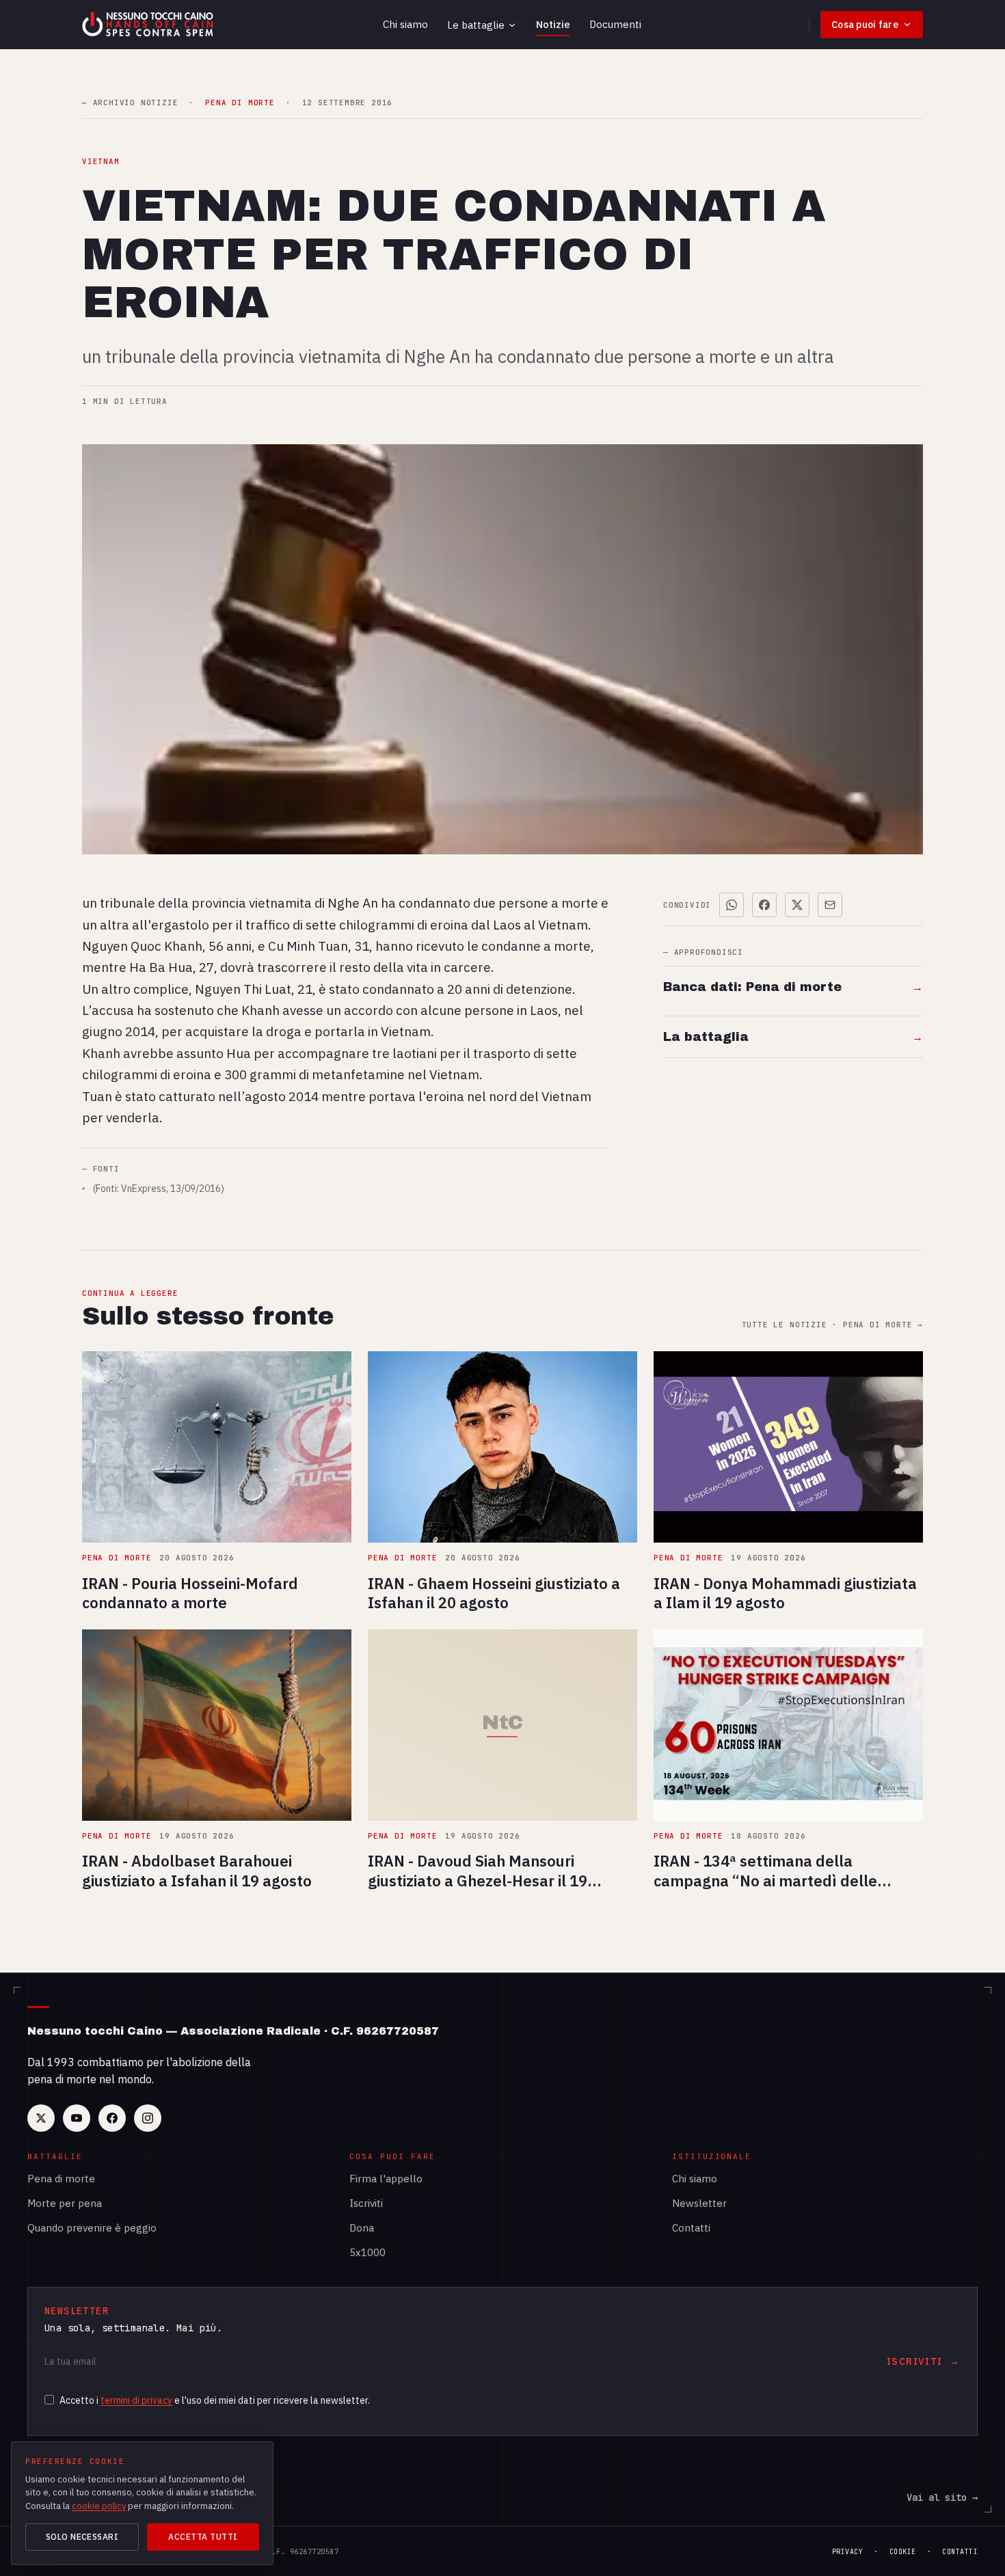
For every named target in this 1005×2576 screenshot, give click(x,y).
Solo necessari (82, 2537)
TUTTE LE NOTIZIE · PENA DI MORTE (832, 1325)
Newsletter (699, 2203)
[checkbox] (49, 2400)
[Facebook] (112, 2118)
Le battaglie (476, 25)
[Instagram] (148, 2118)
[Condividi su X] (797, 905)
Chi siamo (405, 24)
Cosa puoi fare (865, 25)
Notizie (553, 24)
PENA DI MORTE (240, 103)
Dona (362, 2228)
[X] (41, 2118)
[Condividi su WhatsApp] (732, 905)
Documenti (615, 24)
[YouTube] (77, 2118)
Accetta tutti (203, 2537)
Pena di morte (61, 2179)
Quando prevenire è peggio (92, 2228)
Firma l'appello (386, 2179)
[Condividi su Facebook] (764, 905)
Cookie (903, 2552)
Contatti (691, 2228)
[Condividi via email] (830, 905)
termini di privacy (136, 2400)
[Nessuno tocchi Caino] (149, 25)
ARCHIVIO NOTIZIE (130, 103)
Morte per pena (65, 2203)
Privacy (848, 2552)
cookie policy (99, 2506)
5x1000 (367, 2252)
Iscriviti (366, 2203)
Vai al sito (942, 2497)
